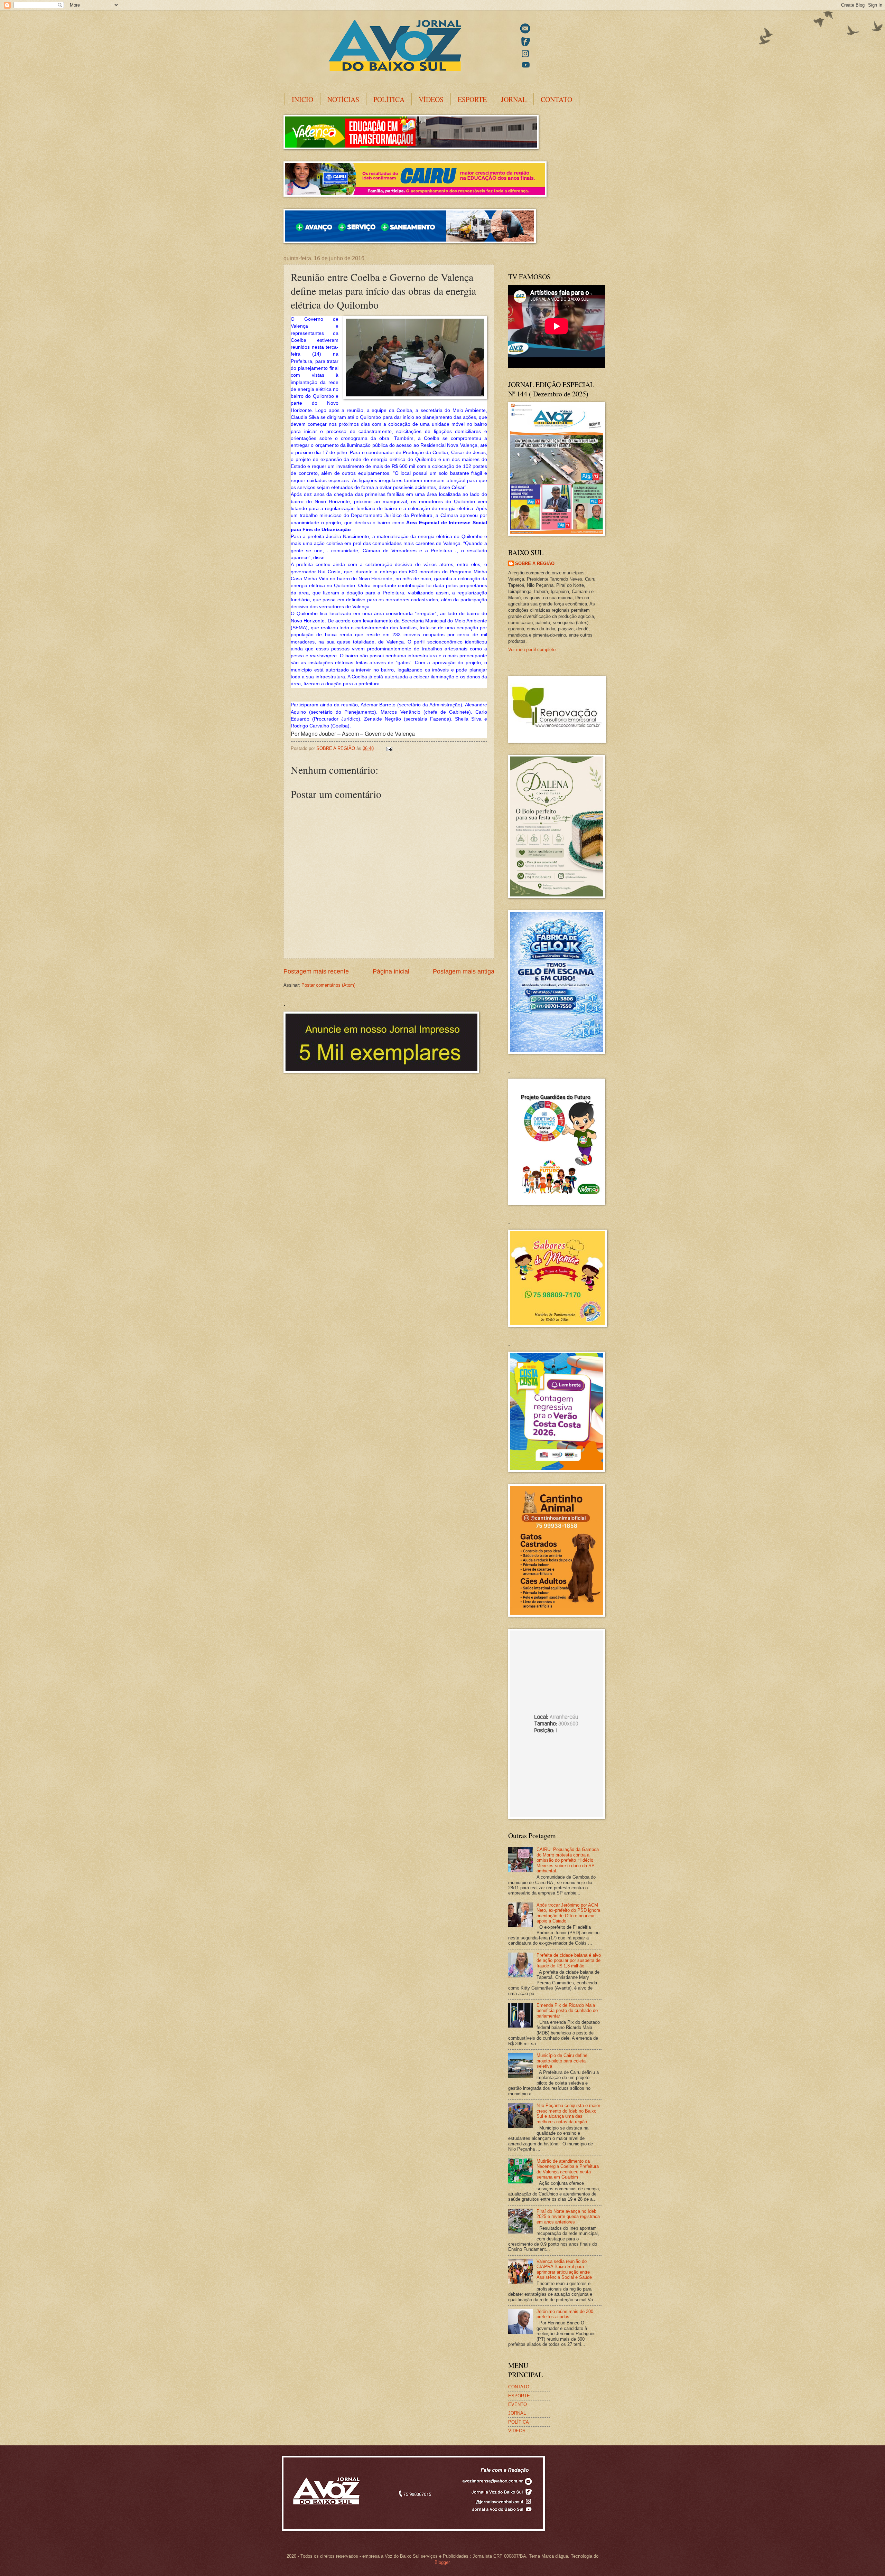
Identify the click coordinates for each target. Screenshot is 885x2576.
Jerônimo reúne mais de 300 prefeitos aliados (565, 2314)
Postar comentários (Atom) (328, 985)
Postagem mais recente (316, 971)
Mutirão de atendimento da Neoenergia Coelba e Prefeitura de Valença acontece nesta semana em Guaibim (568, 2169)
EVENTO (518, 2404)
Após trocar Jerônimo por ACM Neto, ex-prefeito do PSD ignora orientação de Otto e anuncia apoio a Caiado (568, 1913)
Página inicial (391, 971)
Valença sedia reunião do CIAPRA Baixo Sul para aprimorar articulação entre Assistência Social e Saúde (564, 2269)
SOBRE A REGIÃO (535, 563)
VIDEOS (517, 2431)
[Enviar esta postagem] (389, 748)
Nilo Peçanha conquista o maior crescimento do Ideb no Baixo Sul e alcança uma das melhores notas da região (568, 2113)
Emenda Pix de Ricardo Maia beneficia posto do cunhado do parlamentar (567, 2011)
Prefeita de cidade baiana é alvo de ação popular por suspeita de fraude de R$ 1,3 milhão (569, 1961)
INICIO (302, 99)
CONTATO (556, 99)
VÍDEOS (431, 99)
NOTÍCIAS (343, 99)
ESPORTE (472, 99)
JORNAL (514, 99)
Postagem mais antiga (464, 971)
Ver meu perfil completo (532, 650)
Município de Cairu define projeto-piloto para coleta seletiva (562, 2061)
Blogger (442, 2562)
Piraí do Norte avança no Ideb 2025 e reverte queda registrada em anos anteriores (568, 2217)
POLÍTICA (389, 99)
